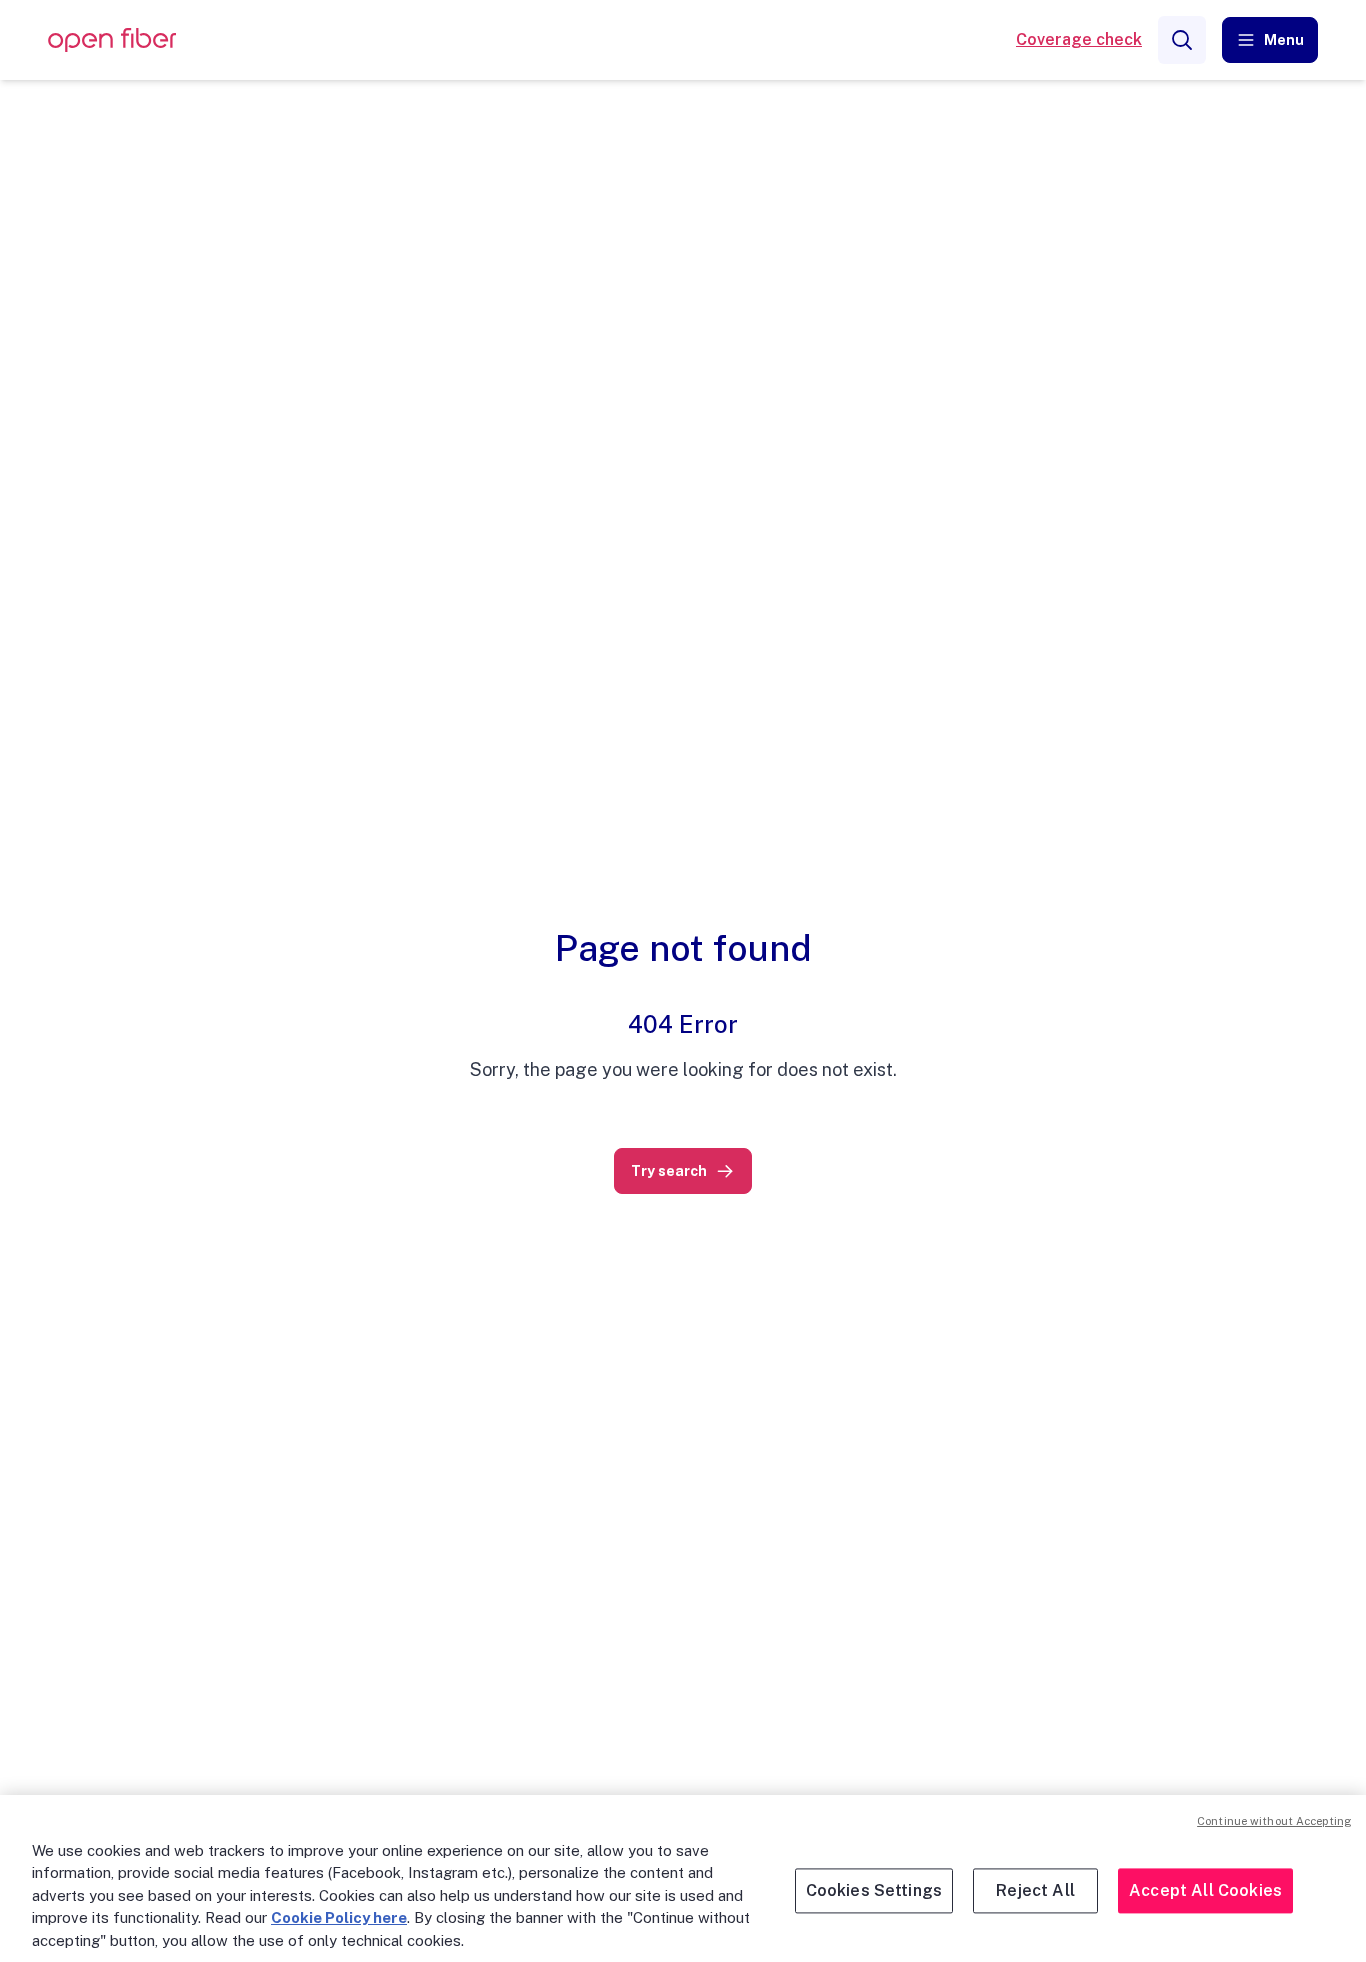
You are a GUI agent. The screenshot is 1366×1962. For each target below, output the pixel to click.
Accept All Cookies (1205, 1890)
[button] (1270, 40)
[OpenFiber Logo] (112, 40)
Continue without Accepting (1274, 1821)
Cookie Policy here (339, 1917)
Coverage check (1079, 39)
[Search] (1182, 40)
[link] (683, 1171)
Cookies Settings (874, 1890)
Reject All (1035, 1890)
